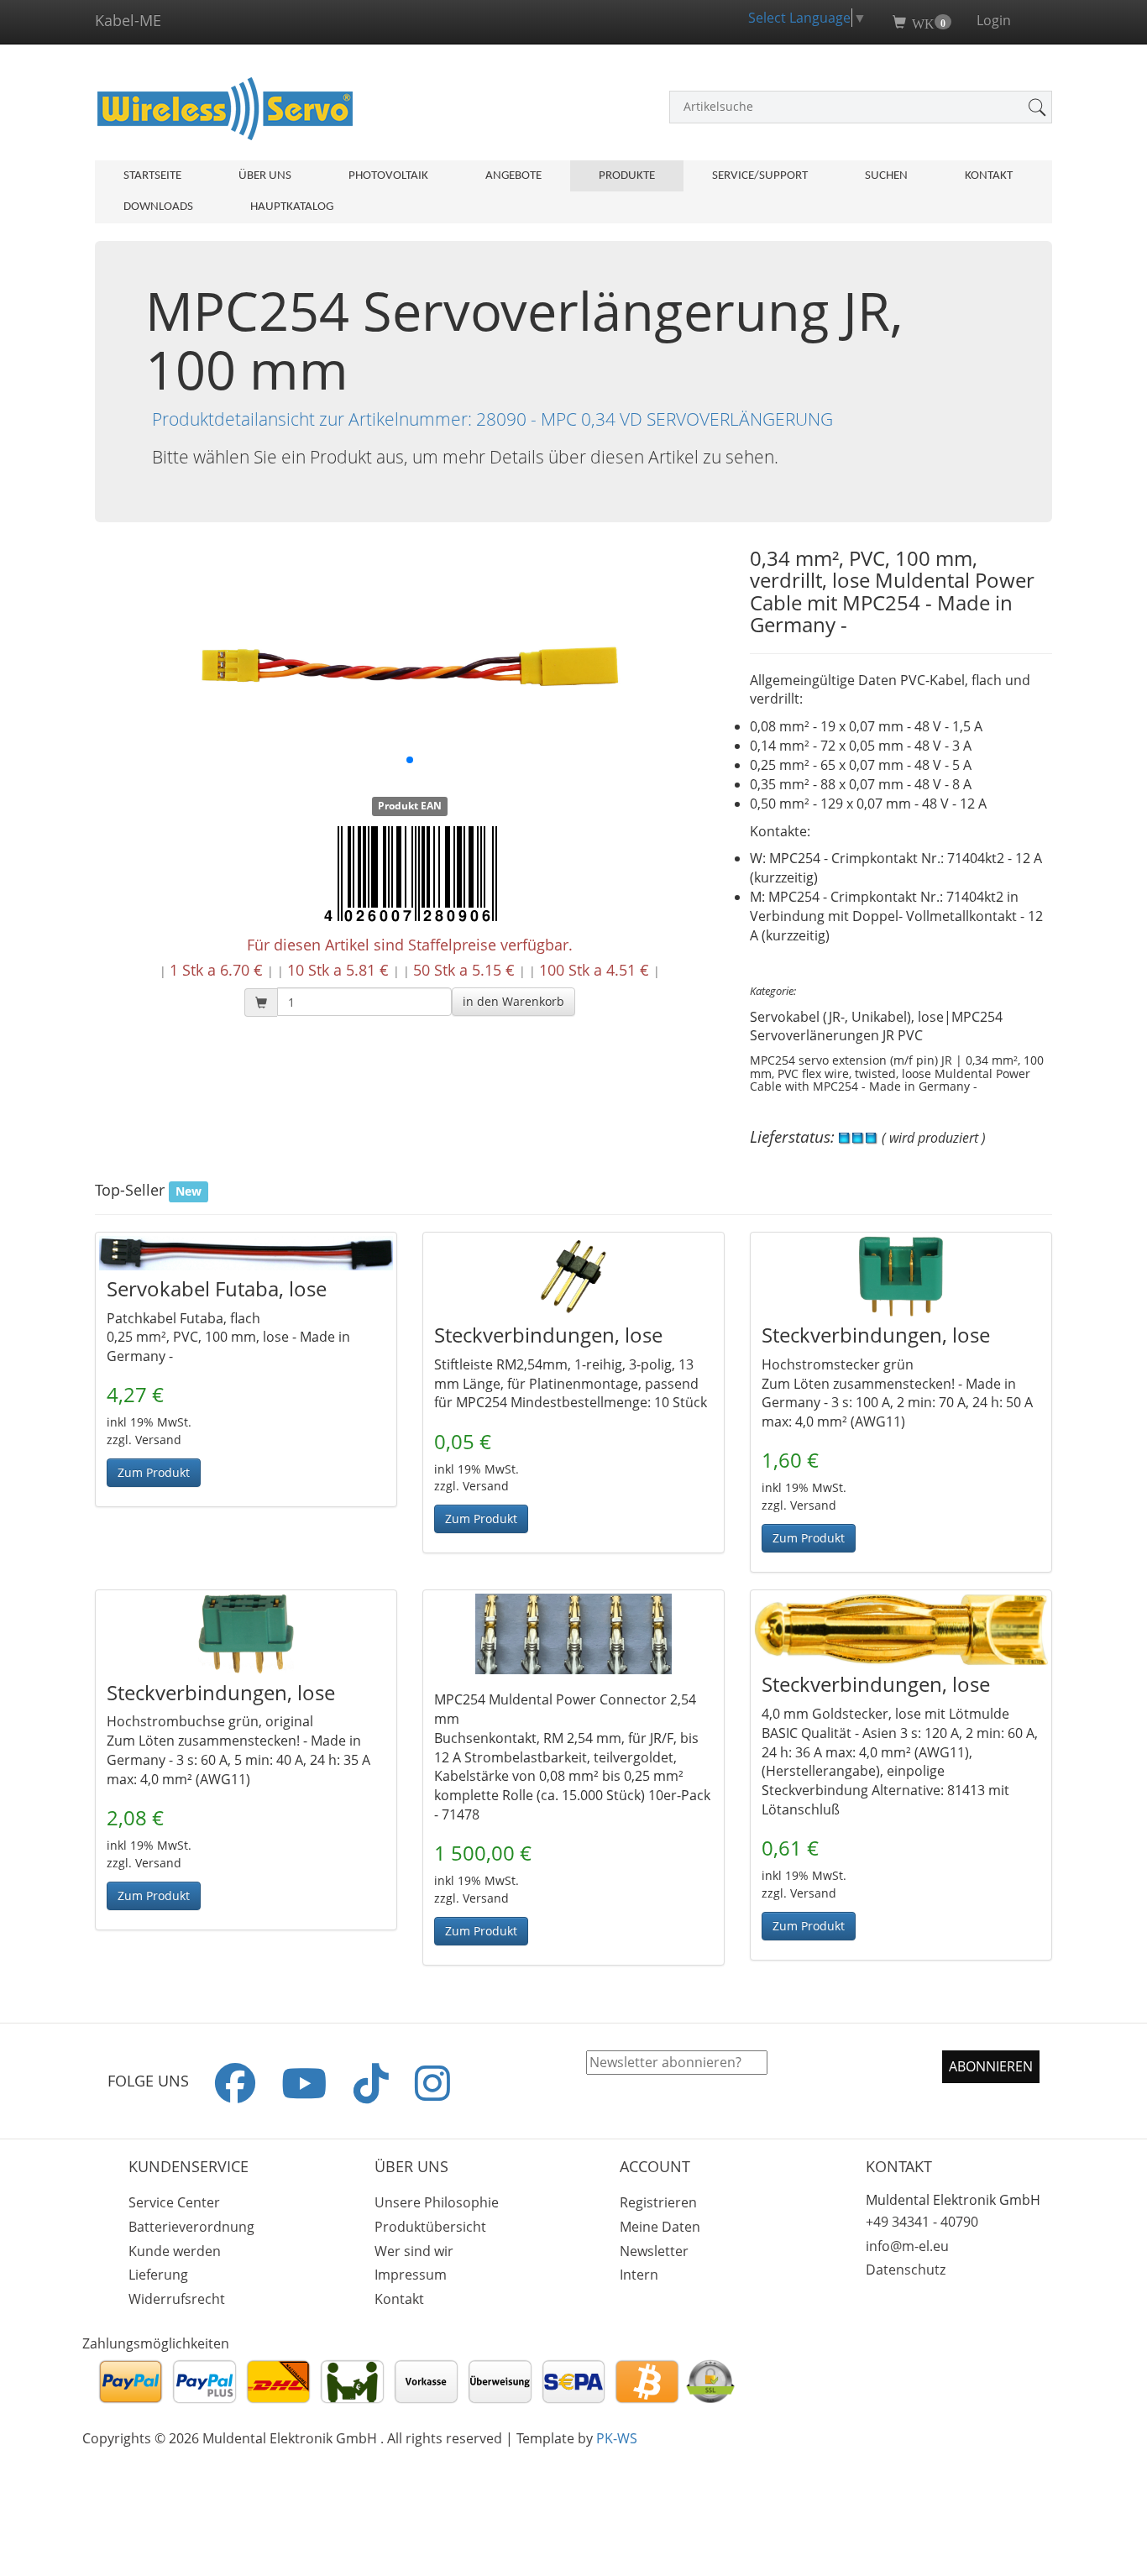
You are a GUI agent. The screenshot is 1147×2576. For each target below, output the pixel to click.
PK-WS (617, 2438)
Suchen (886, 176)
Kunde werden (175, 2251)
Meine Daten (660, 2227)
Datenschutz (906, 2270)
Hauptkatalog (292, 207)
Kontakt (989, 176)
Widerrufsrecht (177, 2299)
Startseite (152, 176)
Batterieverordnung (191, 2227)
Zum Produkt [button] (154, 1472)
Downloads (158, 207)
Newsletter (654, 2251)
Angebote (513, 176)
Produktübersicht (430, 2227)
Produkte (627, 176)
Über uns (265, 176)
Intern (639, 2275)
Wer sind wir (414, 2251)
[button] (513, 1002)
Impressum (411, 2275)
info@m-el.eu (907, 2246)
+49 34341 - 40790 (922, 2222)
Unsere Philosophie (437, 2202)
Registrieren (658, 2202)
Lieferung (158, 2275)
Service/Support (760, 176)
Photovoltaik (388, 176)
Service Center (174, 2202)
